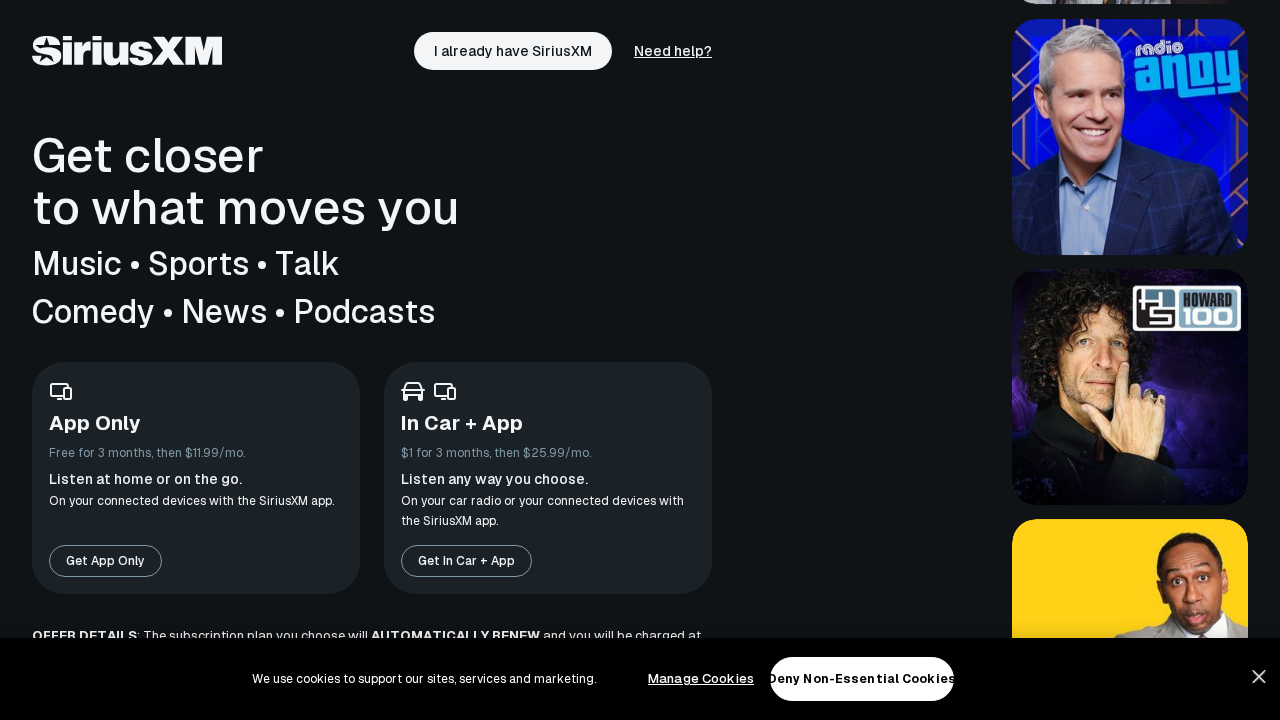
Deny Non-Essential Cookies (862, 679)
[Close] (1259, 677)
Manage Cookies (701, 678)
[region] (640, 679)
